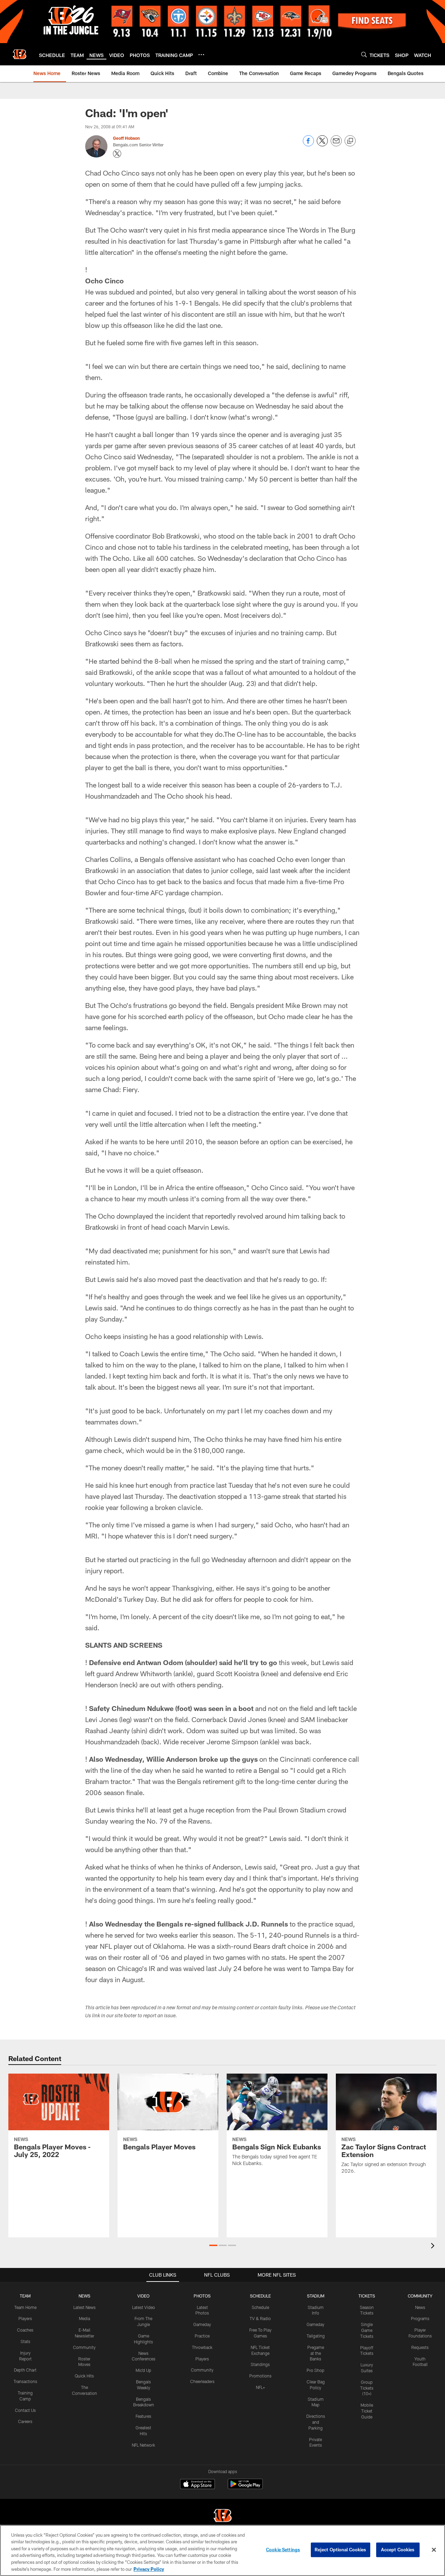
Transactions (25, 2381)
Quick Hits (84, 2376)
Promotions (260, 2376)
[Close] (434, 2550)
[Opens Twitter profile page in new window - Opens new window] (117, 154)
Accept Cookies (398, 2550)
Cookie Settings (283, 2550)
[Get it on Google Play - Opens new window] (245, 2488)
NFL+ (260, 2387)
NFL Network (143, 2445)
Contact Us (25, 2410)
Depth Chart (25, 2370)
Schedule (260, 2307)
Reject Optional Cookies (341, 2550)
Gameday (202, 2324)
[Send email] (336, 144)
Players (25, 2318)
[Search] (364, 54)
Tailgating (316, 2336)
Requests (420, 2347)
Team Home (25, 2307)
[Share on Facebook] (308, 144)
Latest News (84, 2307)
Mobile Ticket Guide (367, 2411)
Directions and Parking (316, 2422)
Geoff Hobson (126, 138)
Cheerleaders (202, 2381)
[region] (222, 2550)
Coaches (25, 2330)
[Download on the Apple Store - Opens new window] (197, 2485)
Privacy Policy (149, 2569)
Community (84, 2347)
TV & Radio (260, 2318)
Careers (25, 2421)
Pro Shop (315, 2370)
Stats (25, 2341)
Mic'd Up (143, 2370)
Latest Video (144, 2307)
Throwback (202, 2347)
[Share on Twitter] (322, 144)
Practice (202, 2336)
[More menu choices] (201, 55)
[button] (213, 2245)
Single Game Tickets (367, 2330)
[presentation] (434, 2247)
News (420, 2307)
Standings (260, 2364)
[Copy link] (350, 141)
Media (84, 2318)
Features (143, 2416)
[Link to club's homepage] (19, 54)
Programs (420, 2318)
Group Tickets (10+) (367, 2388)
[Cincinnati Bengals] (222, 2516)
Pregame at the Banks (316, 2353)
